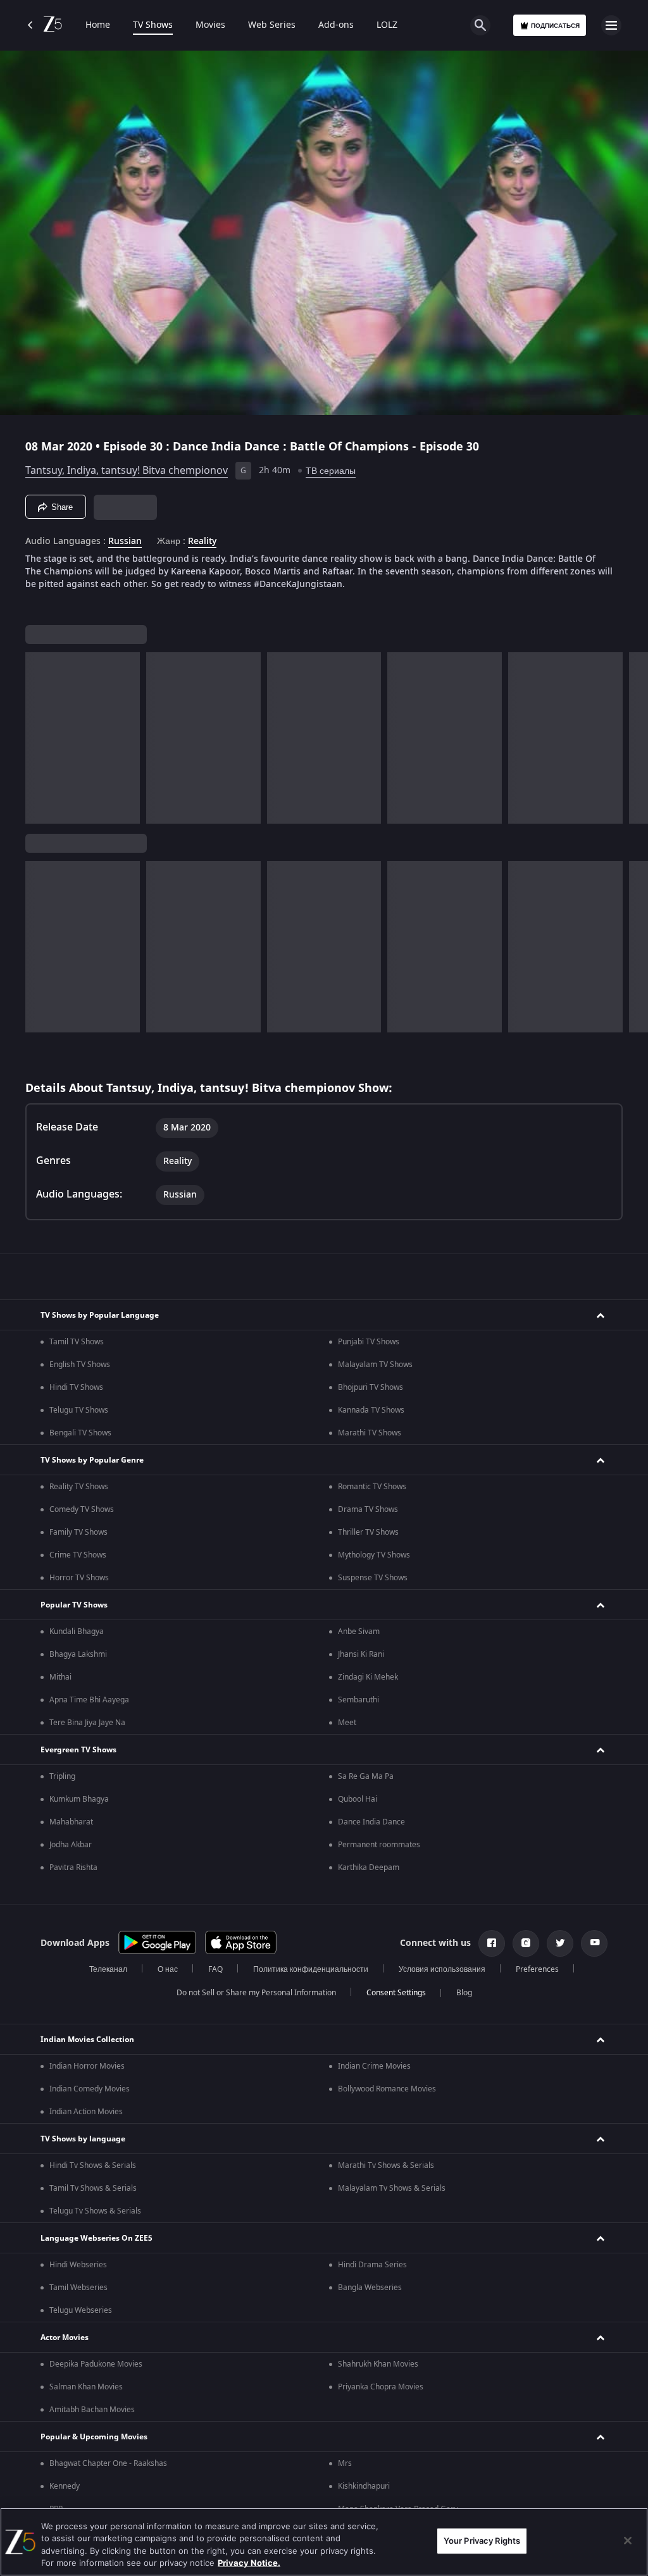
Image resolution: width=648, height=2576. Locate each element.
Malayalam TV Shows (375, 1365)
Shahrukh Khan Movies (378, 2364)
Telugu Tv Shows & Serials (95, 2211)
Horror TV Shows (79, 1578)
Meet (347, 1723)
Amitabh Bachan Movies (92, 2410)
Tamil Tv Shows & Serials (93, 2188)
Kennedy (65, 2486)
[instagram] (526, 1943)
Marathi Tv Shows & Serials (386, 2165)
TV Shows (153, 25)
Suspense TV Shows (373, 1578)
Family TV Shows (78, 1532)
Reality (202, 542)
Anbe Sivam (359, 1632)
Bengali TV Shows (80, 1433)
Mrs (345, 2463)
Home (98, 25)
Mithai (60, 1677)
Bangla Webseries (370, 2288)
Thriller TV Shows (368, 1532)
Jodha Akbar (71, 1845)
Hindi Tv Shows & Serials (93, 2165)
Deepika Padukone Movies (96, 2364)
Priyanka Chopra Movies (381, 2387)
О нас (168, 1969)
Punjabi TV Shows (369, 1342)
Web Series (272, 25)
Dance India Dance (371, 1822)
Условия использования (442, 1969)
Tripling (62, 1776)
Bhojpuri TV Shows (371, 1387)
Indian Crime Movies (374, 2066)
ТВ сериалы (331, 471)
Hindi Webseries (78, 2265)
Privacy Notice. (249, 2563)
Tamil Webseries (78, 2288)
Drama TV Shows (368, 1509)
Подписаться (555, 26)
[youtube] (594, 1943)
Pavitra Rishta (73, 1867)
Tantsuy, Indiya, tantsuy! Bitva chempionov (127, 471)
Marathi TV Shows (370, 1433)
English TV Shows (80, 1365)
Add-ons (336, 25)
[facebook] (492, 1943)
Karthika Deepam (369, 1867)
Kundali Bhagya (77, 1632)
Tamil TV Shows (77, 1342)
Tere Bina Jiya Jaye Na (87, 1723)
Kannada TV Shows (371, 1410)
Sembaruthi (358, 1700)
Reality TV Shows (79, 1487)
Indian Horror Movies (87, 2066)
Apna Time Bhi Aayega (89, 1700)
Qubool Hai (358, 1799)
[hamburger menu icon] (611, 25)
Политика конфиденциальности (311, 1969)
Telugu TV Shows (79, 1410)
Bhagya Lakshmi (78, 1654)
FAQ (215, 1969)
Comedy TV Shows (82, 1509)
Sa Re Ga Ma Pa (366, 1776)
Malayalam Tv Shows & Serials (392, 2188)
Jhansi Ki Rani (361, 1654)
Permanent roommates (379, 1845)
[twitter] (560, 1943)
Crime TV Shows (78, 1555)
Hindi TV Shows (76, 1387)
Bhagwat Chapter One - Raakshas (108, 2463)
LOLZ (387, 25)
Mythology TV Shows (374, 1555)
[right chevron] (39, 738)
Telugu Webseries (81, 2310)
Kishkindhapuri (364, 2486)
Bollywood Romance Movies (387, 2089)
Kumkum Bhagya (79, 1799)
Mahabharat (71, 1822)
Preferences (537, 1969)
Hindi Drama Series (372, 2265)
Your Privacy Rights (482, 2541)
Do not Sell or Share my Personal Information (256, 1993)
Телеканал (108, 1969)
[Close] (628, 2541)
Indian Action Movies (86, 2112)
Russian (125, 542)
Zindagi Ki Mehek (368, 1677)
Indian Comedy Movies (90, 2089)
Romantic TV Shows (372, 1487)
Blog (464, 1993)
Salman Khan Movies (86, 2387)
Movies (210, 25)
